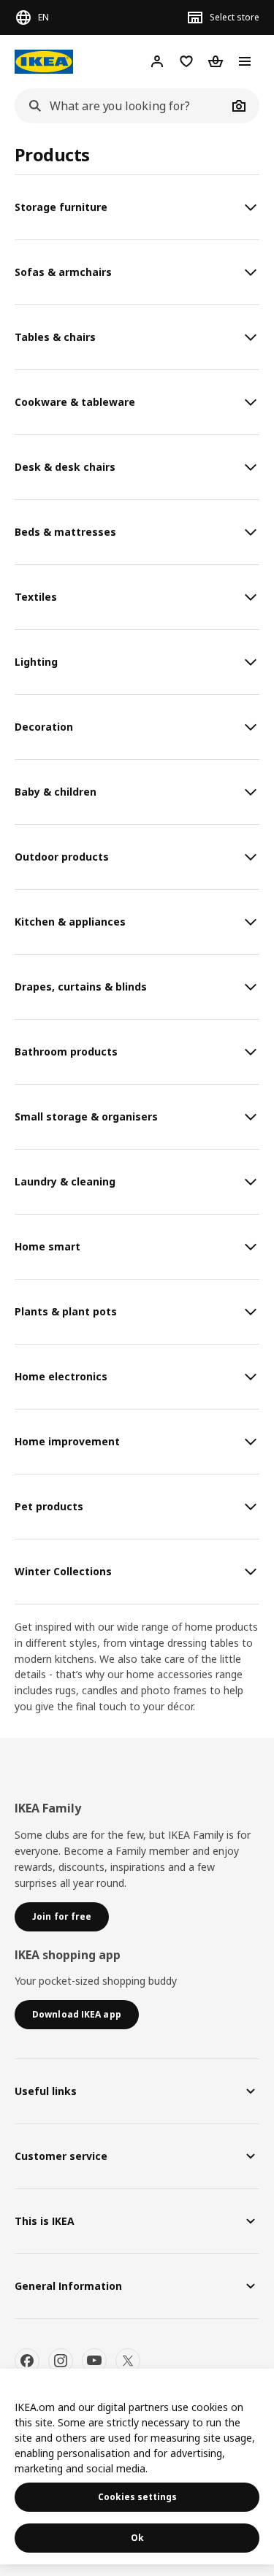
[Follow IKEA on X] (128, 2361)
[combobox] (121, 106)
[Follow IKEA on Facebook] (27, 2361)
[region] (137, 2467)
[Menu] (245, 61)
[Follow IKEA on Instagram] (61, 2361)
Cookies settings (137, 2497)
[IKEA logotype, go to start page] (44, 62)
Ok (137, 2538)
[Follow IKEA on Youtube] (94, 2361)
